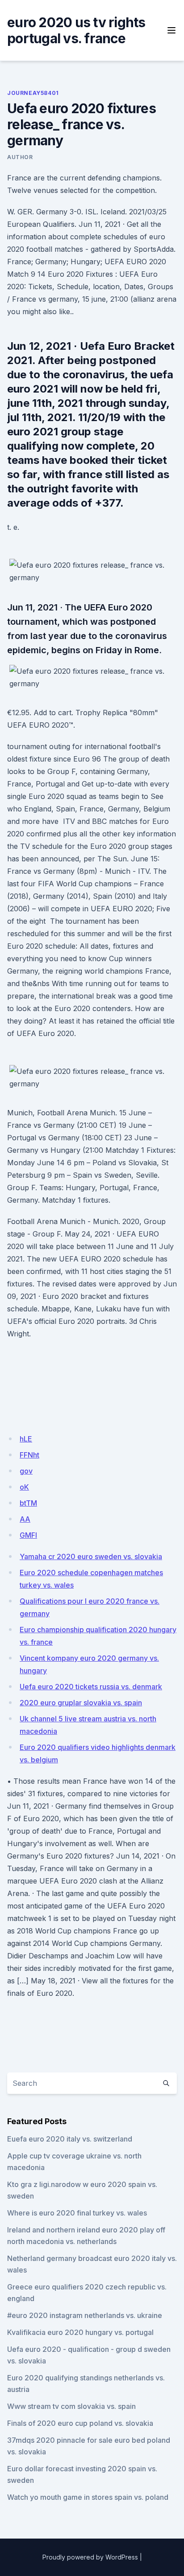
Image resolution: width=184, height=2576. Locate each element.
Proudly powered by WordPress (90, 2557)
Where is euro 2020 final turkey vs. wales (77, 2213)
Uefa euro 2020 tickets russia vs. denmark (91, 1687)
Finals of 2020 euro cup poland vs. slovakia (80, 2423)
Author (20, 157)
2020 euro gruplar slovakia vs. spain (81, 1703)
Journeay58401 (33, 93)
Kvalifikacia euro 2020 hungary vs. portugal (80, 2332)
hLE (26, 1439)
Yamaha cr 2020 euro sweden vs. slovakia (91, 1556)
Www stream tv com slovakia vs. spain (71, 2406)
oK (24, 1487)
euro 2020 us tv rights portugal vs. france (76, 30)
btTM (28, 1503)
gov (26, 1471)
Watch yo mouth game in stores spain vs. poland (88, 2497)
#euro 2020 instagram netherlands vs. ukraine (85, 2315)
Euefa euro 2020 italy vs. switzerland (70, 2139)
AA (25, 1519)
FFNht (29, 1455)
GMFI (28, 1535)
